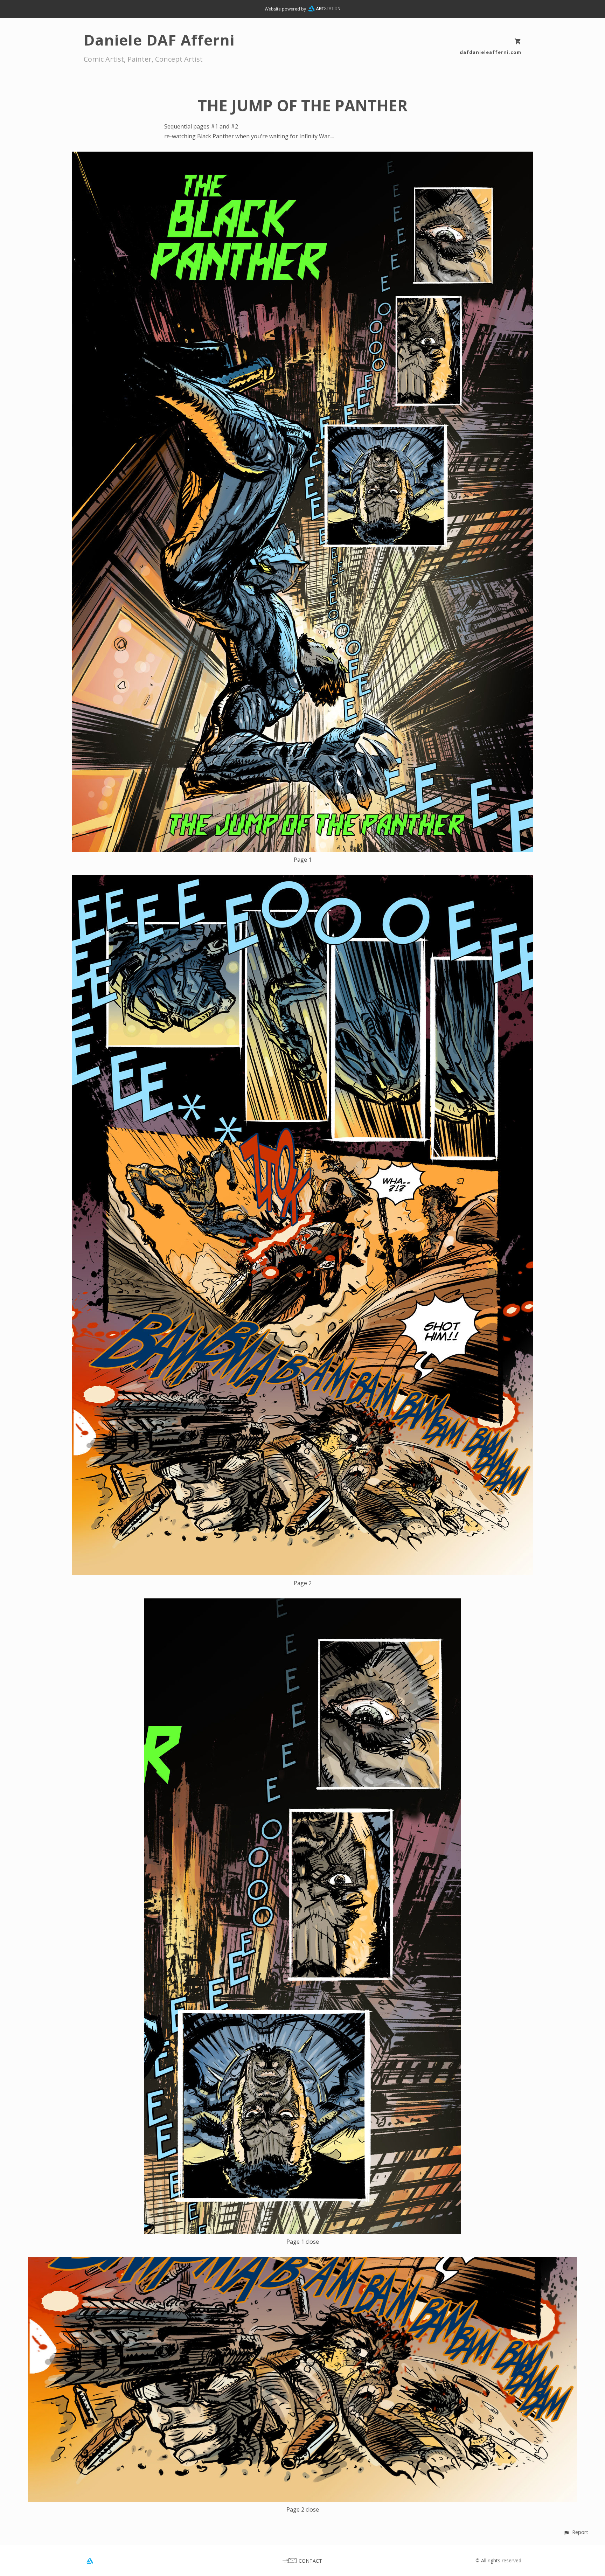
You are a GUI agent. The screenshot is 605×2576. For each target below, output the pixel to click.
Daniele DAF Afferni (159, 40)
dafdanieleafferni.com (491, 52)
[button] (576, 2532)
